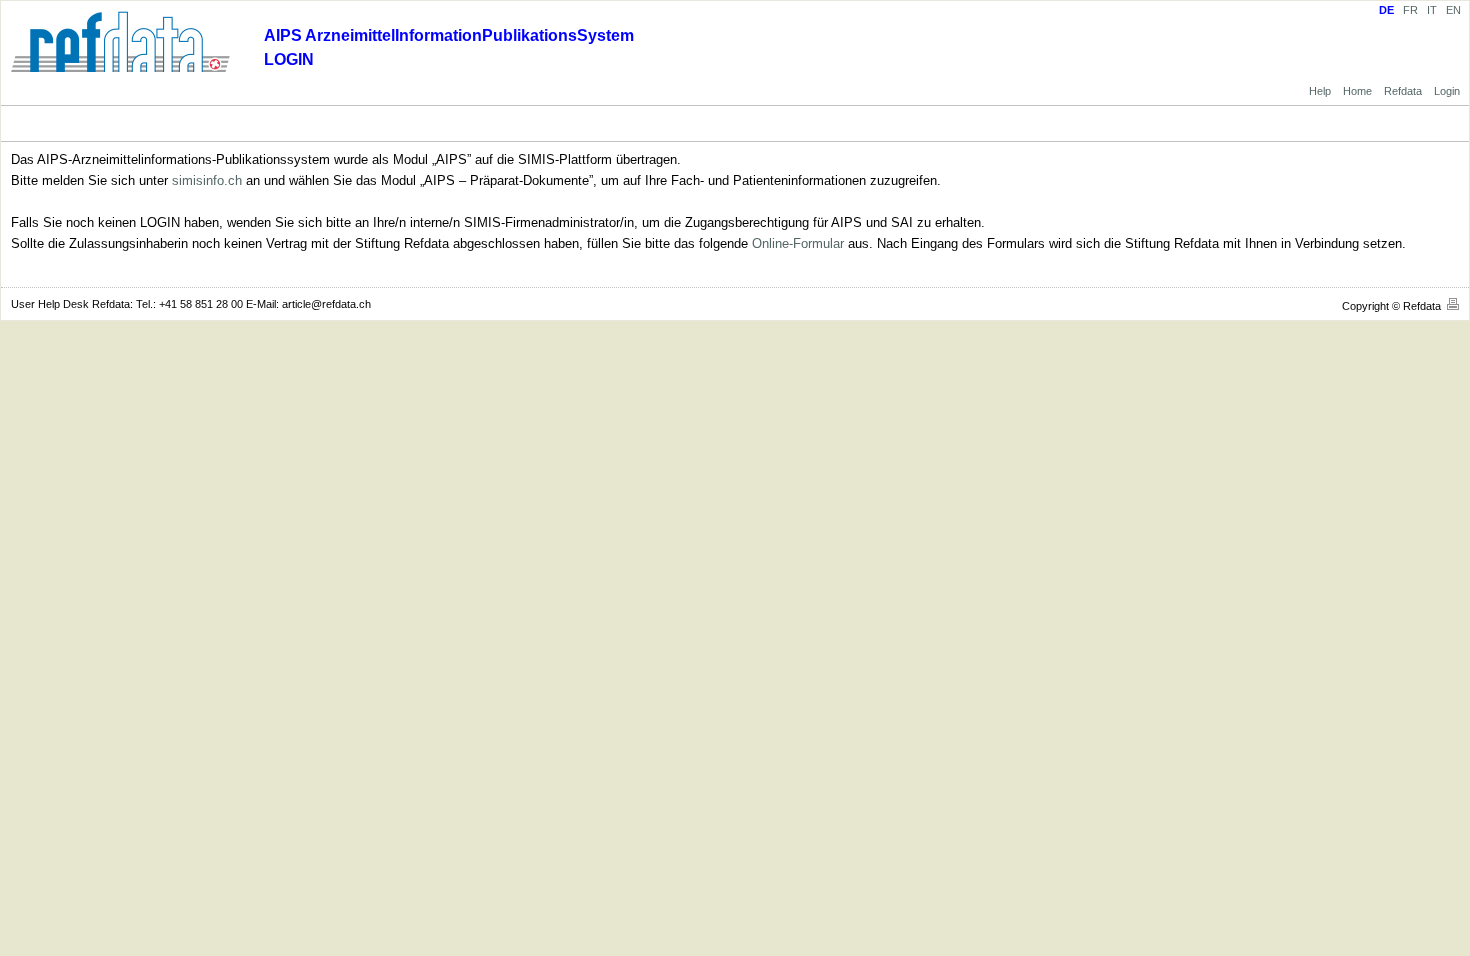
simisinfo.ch (207, 180)
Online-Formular (798, 243)
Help (1320, 91)
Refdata (1403, 91)
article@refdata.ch (326, 304)
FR (1410, 10)
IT (1432, 10)
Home (1357, 91)
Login (1447, 91)
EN (1453, 10)
